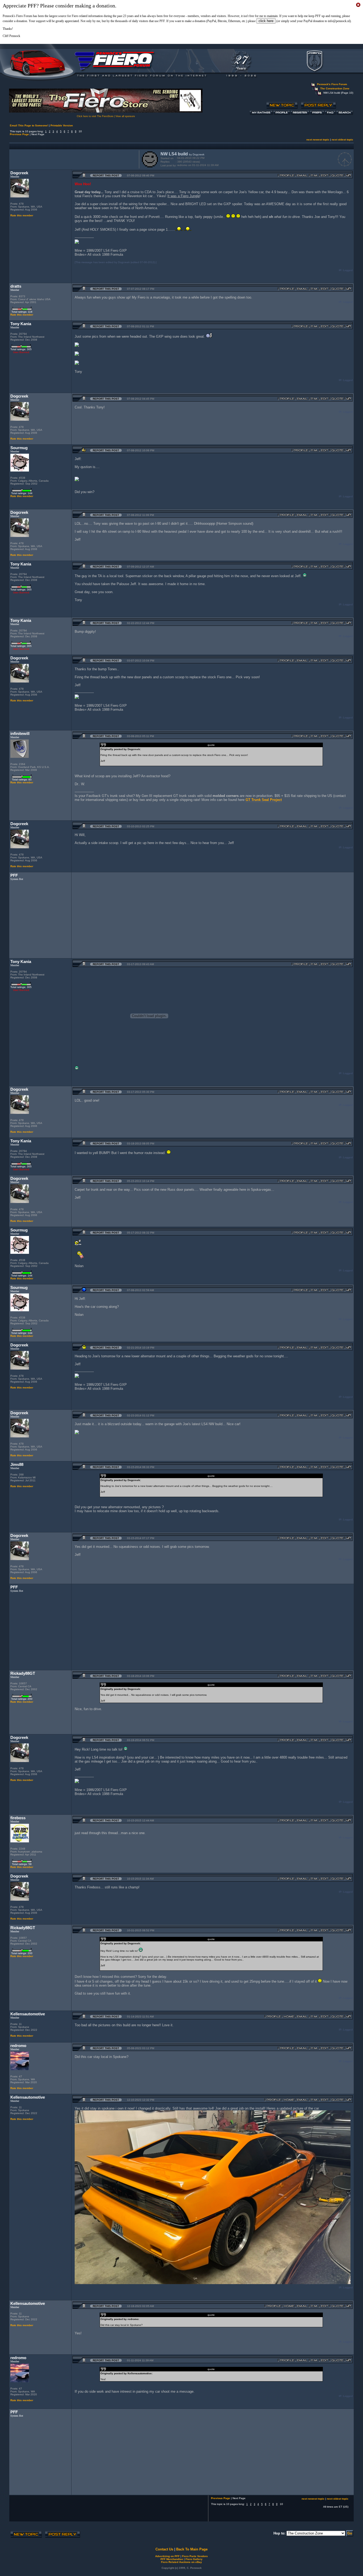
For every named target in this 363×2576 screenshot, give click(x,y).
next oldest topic (342, 140)
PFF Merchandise (172, 2559)
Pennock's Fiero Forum (332, 84)
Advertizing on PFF (167, 2556)
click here (266, 21)
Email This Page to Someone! (29, 125)
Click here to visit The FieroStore (95, 116)
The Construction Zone (335, 88)
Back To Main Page (192, 2549)
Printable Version (62, 125)
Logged (348, 270)
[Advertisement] (73, 159)
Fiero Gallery (194, 2559)
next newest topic (318, 140)
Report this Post (106, 175)
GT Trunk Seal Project (264, 800)
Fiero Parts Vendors (195, 2556)
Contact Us (164, 2549)
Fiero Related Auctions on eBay (181, 2562)
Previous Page (19, 134)
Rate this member (22, 215)
